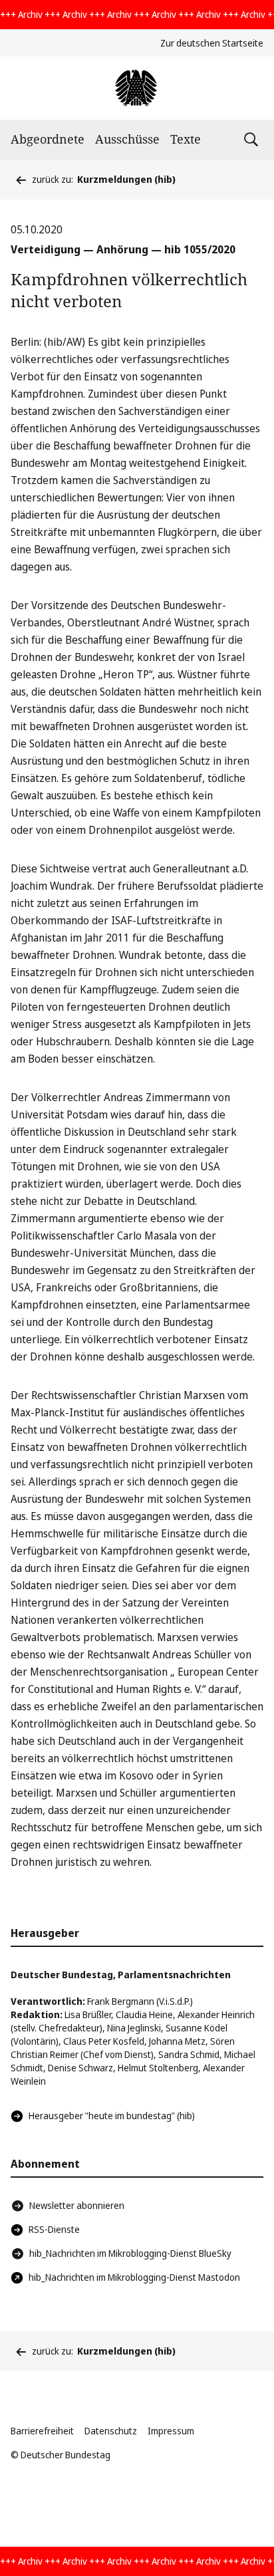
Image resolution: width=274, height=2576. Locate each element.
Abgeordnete (48, 139)
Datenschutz (111, 2431)
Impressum (171, 2431)
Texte (186, 139)
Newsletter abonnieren (77, 2205)
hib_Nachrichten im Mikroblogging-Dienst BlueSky (130, 2253)
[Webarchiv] (137, 88)
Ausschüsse (127, 139)
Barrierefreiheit (42, 2431)
